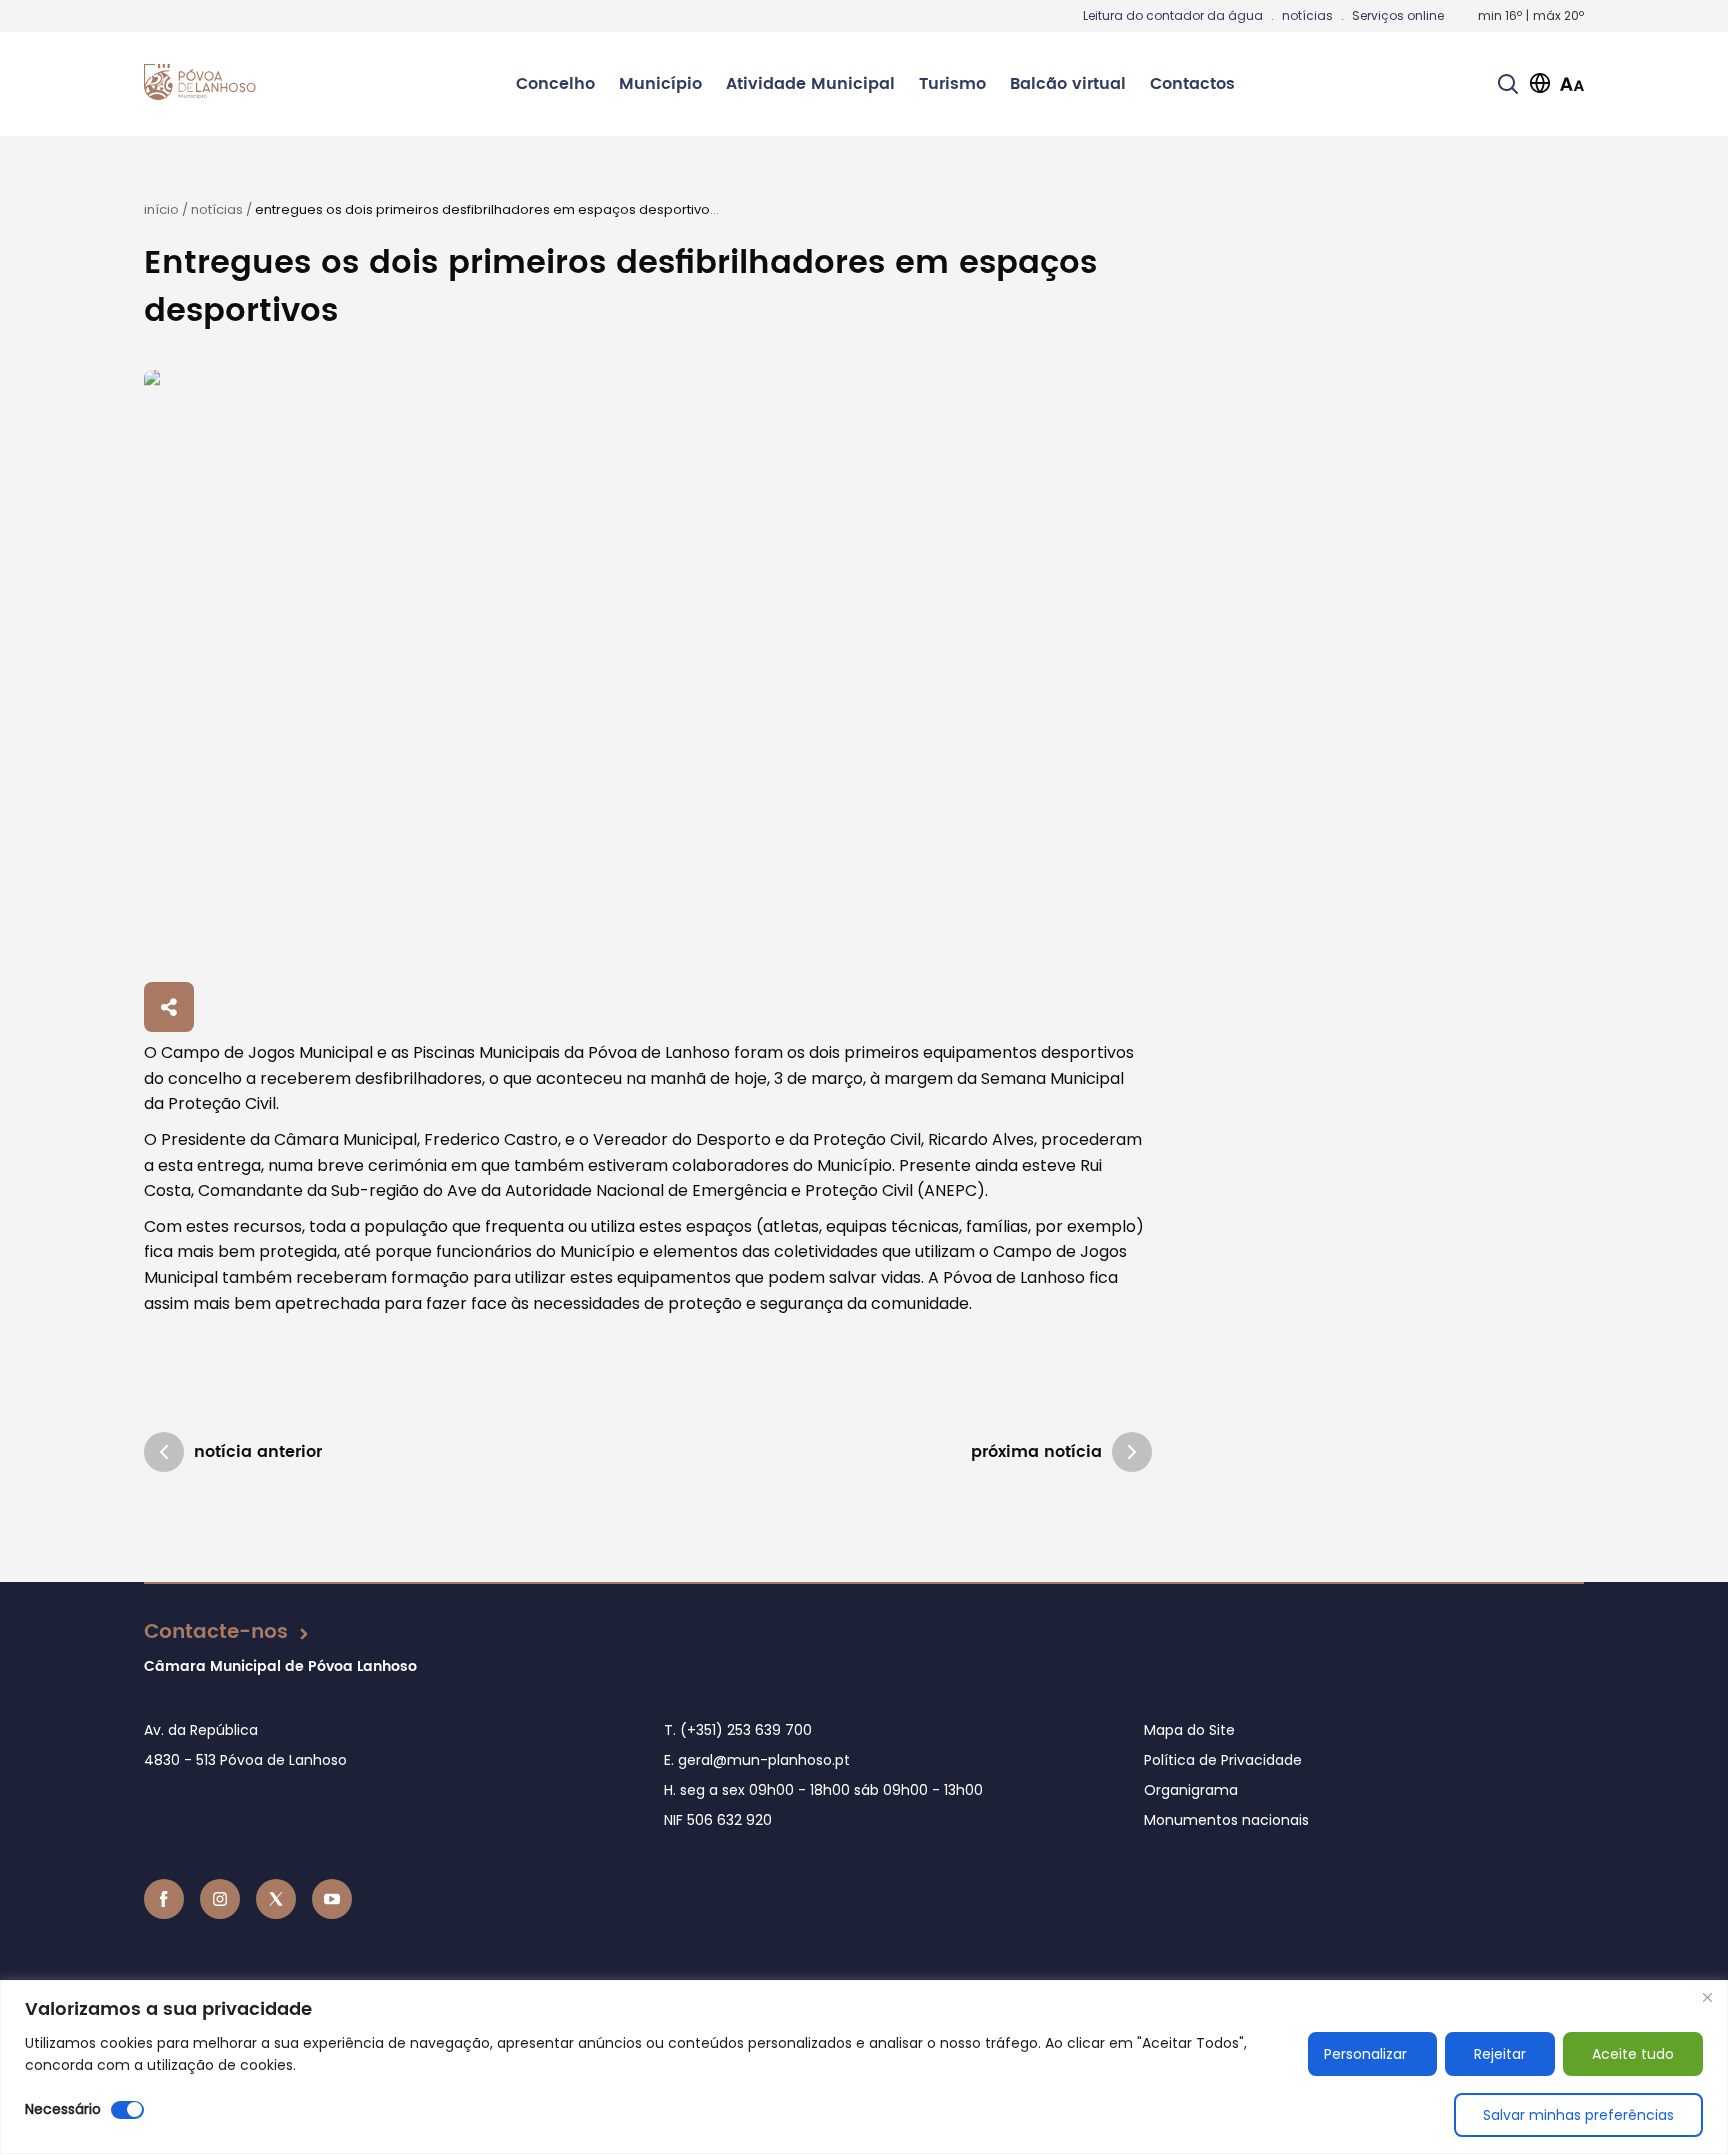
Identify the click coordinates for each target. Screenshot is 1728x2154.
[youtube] (332, 1899)
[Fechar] (1707, 1997)
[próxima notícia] (1132, 1452)
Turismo (952, 84)
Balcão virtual (1068, 84)
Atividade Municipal (810, 84)
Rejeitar (1500, 2054)
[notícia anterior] (164, 1452)
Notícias (217, 209)
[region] (864, 2067)
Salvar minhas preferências (1578, 2115)
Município (660, 84)
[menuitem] (555, 84)
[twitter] (276, 1899)
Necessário (63, 2109)
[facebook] (164, 1899)
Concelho (555, 84)
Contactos (1192, 84)
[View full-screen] (648, 672)
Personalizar (1365, 2054)
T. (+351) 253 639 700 (738, 1730)
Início (161, 209)
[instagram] (220, 1899)
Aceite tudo (1633, 2054)
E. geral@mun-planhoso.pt (757, 1760)
